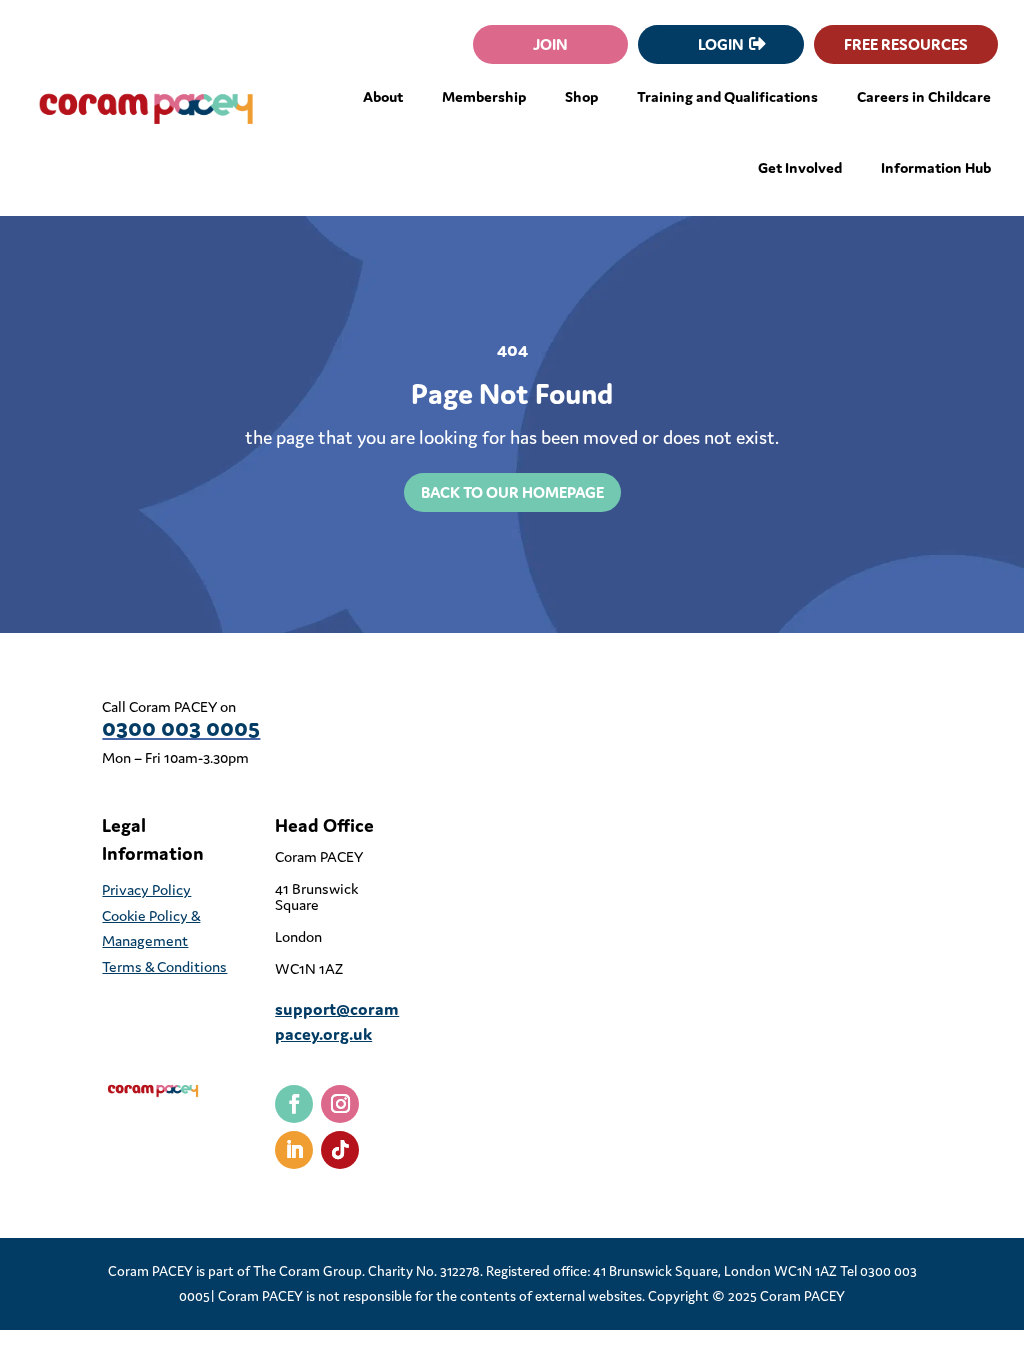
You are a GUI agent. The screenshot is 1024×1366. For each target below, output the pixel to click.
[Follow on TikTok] (340, 1150)
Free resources (906, 44)
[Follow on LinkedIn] (294, 1150)
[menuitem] (383, 97)
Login (721, 44)
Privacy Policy (146, 889)
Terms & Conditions (164, 966)
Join (550, 44)
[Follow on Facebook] (294, 1104)
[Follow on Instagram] (340, 1104)
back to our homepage (512, 492)
